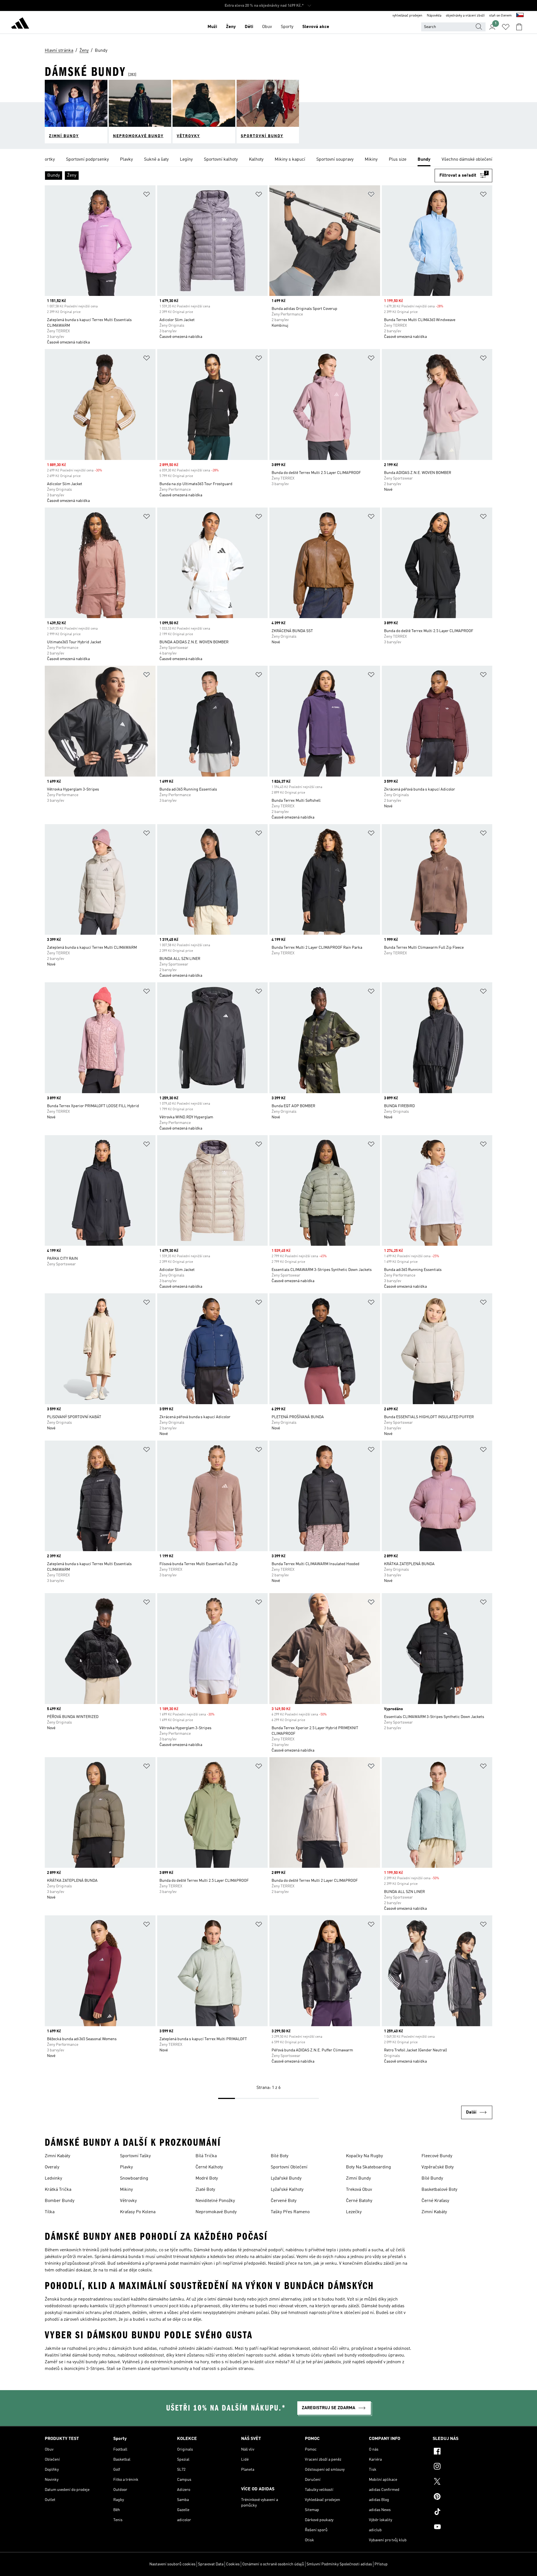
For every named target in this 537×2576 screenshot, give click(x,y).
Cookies (233, 2564)
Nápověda (434, 16)
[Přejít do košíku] (519, 27)
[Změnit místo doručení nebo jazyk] (520, 16)
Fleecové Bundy (437, 2156)
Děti (249, 27)
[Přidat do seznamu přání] (147, 195)
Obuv (267, 27)
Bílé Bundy (432, 2178)
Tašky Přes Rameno (290, 2212)
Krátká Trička (58, 2190)
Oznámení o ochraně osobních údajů (273, 2564)
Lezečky (354, 2212)
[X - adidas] (462, 2482)
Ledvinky (53, 2178)
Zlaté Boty (205, 2190)
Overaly (52, 2167)
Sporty (287, 27)
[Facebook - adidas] (462, 2452)
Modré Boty (207, 2178)
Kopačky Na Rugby (364, 2156)
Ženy (231, 27)
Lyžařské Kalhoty (287, 2190)
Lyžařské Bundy (286, 2178)
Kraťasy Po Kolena (138, 2212)
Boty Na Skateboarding (368, 2167)
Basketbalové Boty (439, 2190)
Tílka (50, 2212)
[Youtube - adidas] (462, 2528)
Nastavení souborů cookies (172, 2564)
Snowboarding (134, 2178)
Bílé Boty (280, 2156)
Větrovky (128, 2201)
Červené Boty (284, 2201)
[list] (268, 160)
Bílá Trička (206, 2156)
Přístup (381, 2564)
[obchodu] (20, 24)
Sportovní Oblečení (289, 2167)
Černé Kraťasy (435, 2201)
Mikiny (126, 2190)
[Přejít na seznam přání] (506, 27)
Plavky (126, 2167)
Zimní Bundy (358, 2178)
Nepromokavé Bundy (216, 2212)
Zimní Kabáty (57, 2156)
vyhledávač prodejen (407, 16)
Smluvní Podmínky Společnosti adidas (339, 2564)
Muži (212, 27)
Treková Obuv (359, 2190)
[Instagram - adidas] (462, 2467)
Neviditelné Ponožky (215, 2201)
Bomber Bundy (60, 2201)
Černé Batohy (359, 2201)
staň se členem (501, 16)
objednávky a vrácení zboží (465, 16)
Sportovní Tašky (135, 2156)
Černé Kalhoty (209, 2167)
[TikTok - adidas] (462, 2512)
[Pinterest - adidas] (462, 2497)
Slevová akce (316, 27)
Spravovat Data (211, 2564)
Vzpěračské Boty (438, 2167)
